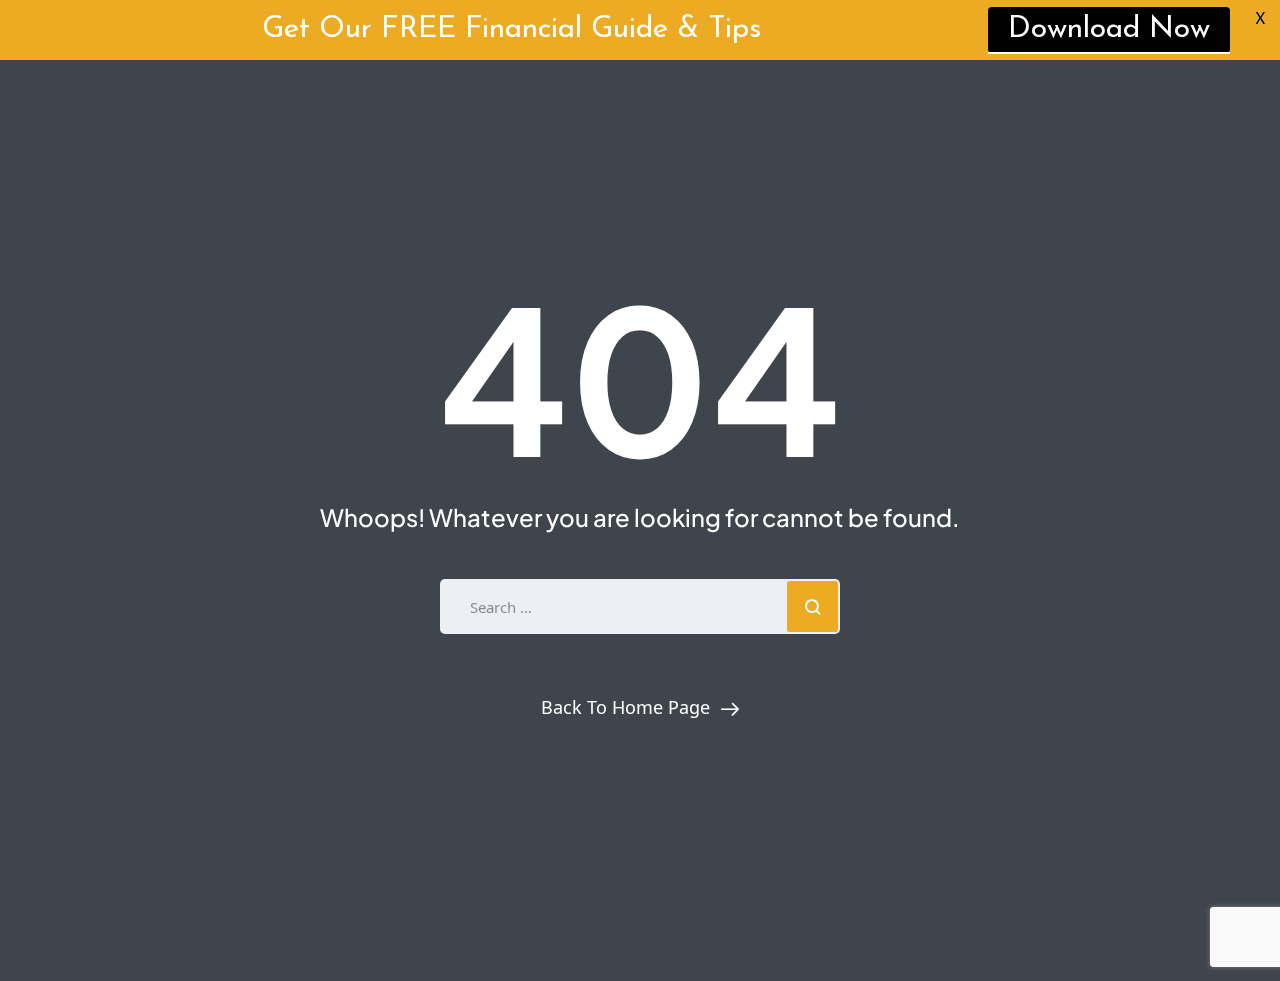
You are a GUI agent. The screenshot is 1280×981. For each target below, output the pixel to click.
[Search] (812, 606)
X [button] (1260, 20)
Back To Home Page (625, 707)
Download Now (1109, 29)
